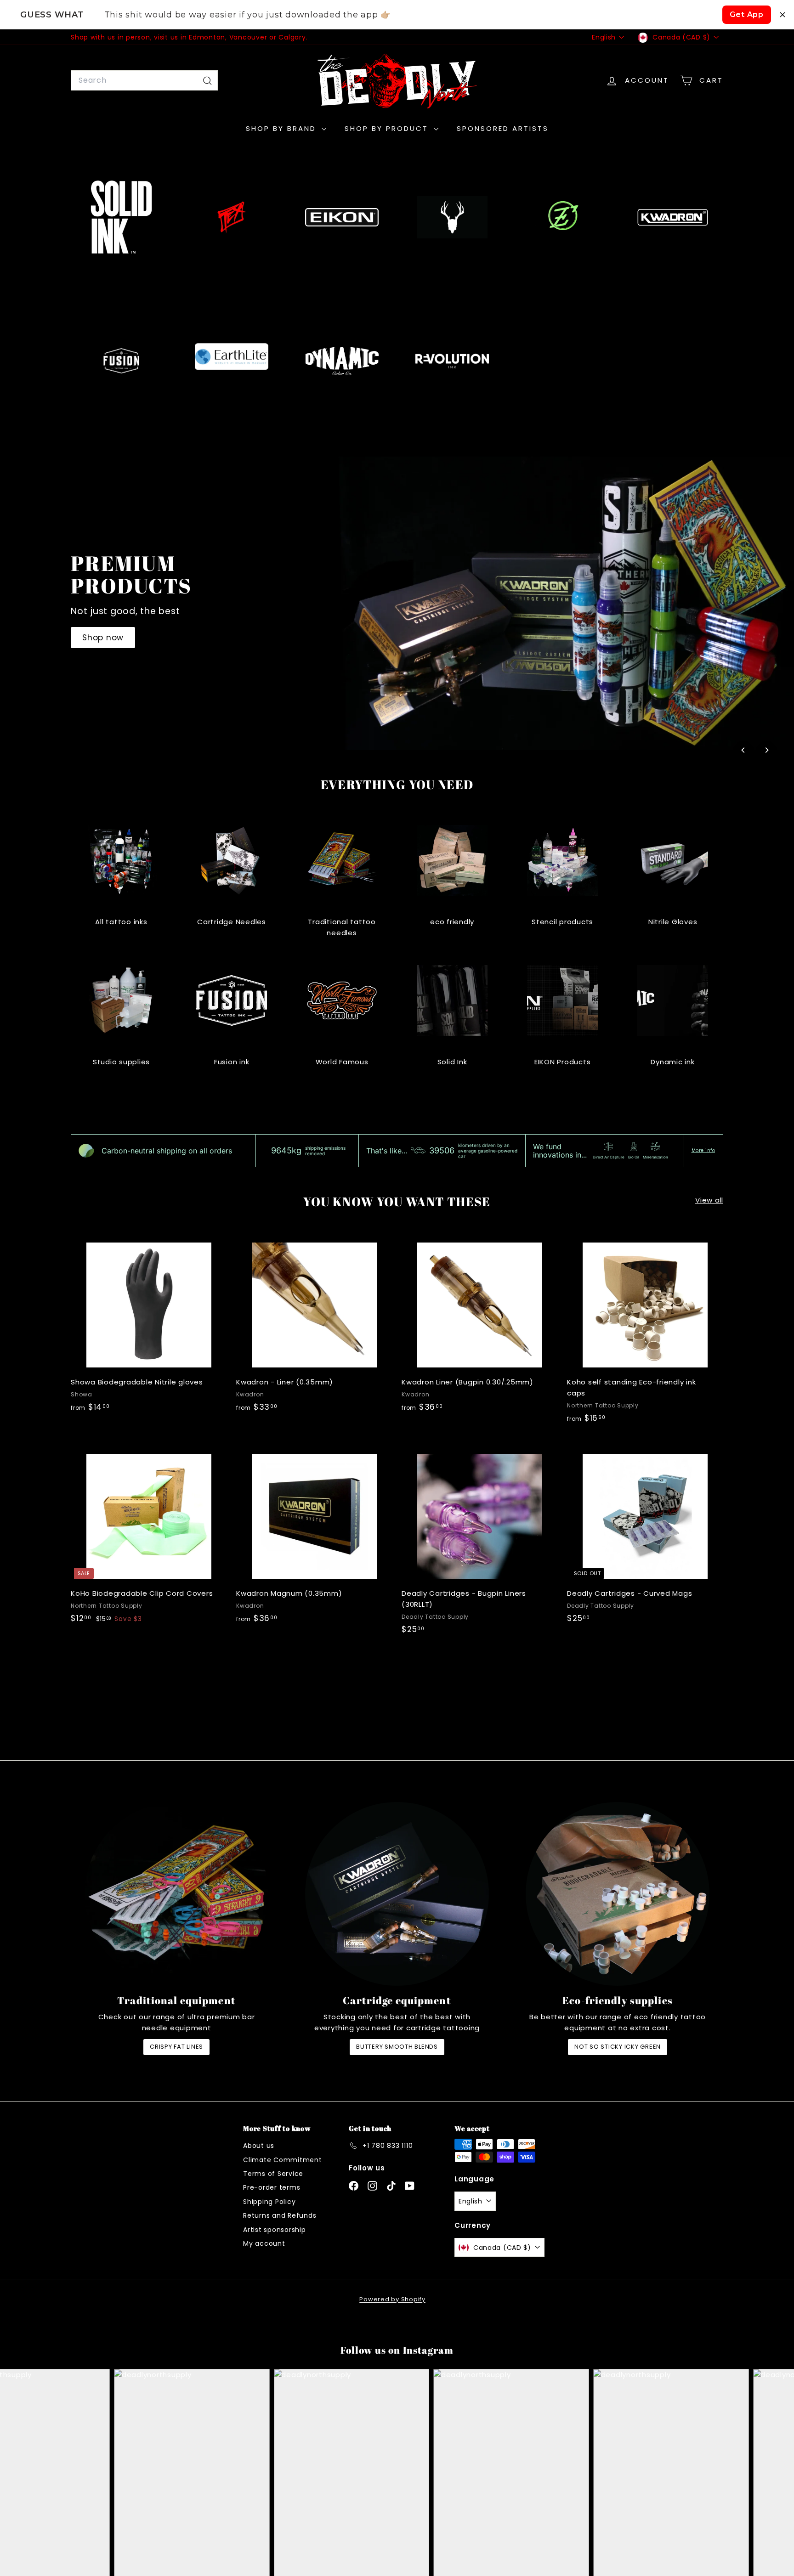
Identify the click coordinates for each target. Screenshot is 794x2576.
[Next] (766, 750)
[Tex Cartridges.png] (232, 217)
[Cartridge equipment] (397, 1894)
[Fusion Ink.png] (121, 361)
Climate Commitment (283, 2160)
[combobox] (144, 80)
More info (703, 1151)
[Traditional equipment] (176, 1894)
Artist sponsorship (275, 2230)
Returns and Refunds (280, 2215)
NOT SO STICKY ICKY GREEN (618, 2047)
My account (264, 2243)
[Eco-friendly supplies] (618, 1894)
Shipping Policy (269, 2202)
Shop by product (388, 128)
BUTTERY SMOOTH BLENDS (397, 2047)
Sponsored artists (503, 128)
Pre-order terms (272, 2187)
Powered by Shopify (392, 2299)
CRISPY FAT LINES (176, 2047)
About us (259, 2146)
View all (709, 1200)
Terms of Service (273, 2174)
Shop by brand (283, 128)
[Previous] (743, 750)
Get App (747, 14)
